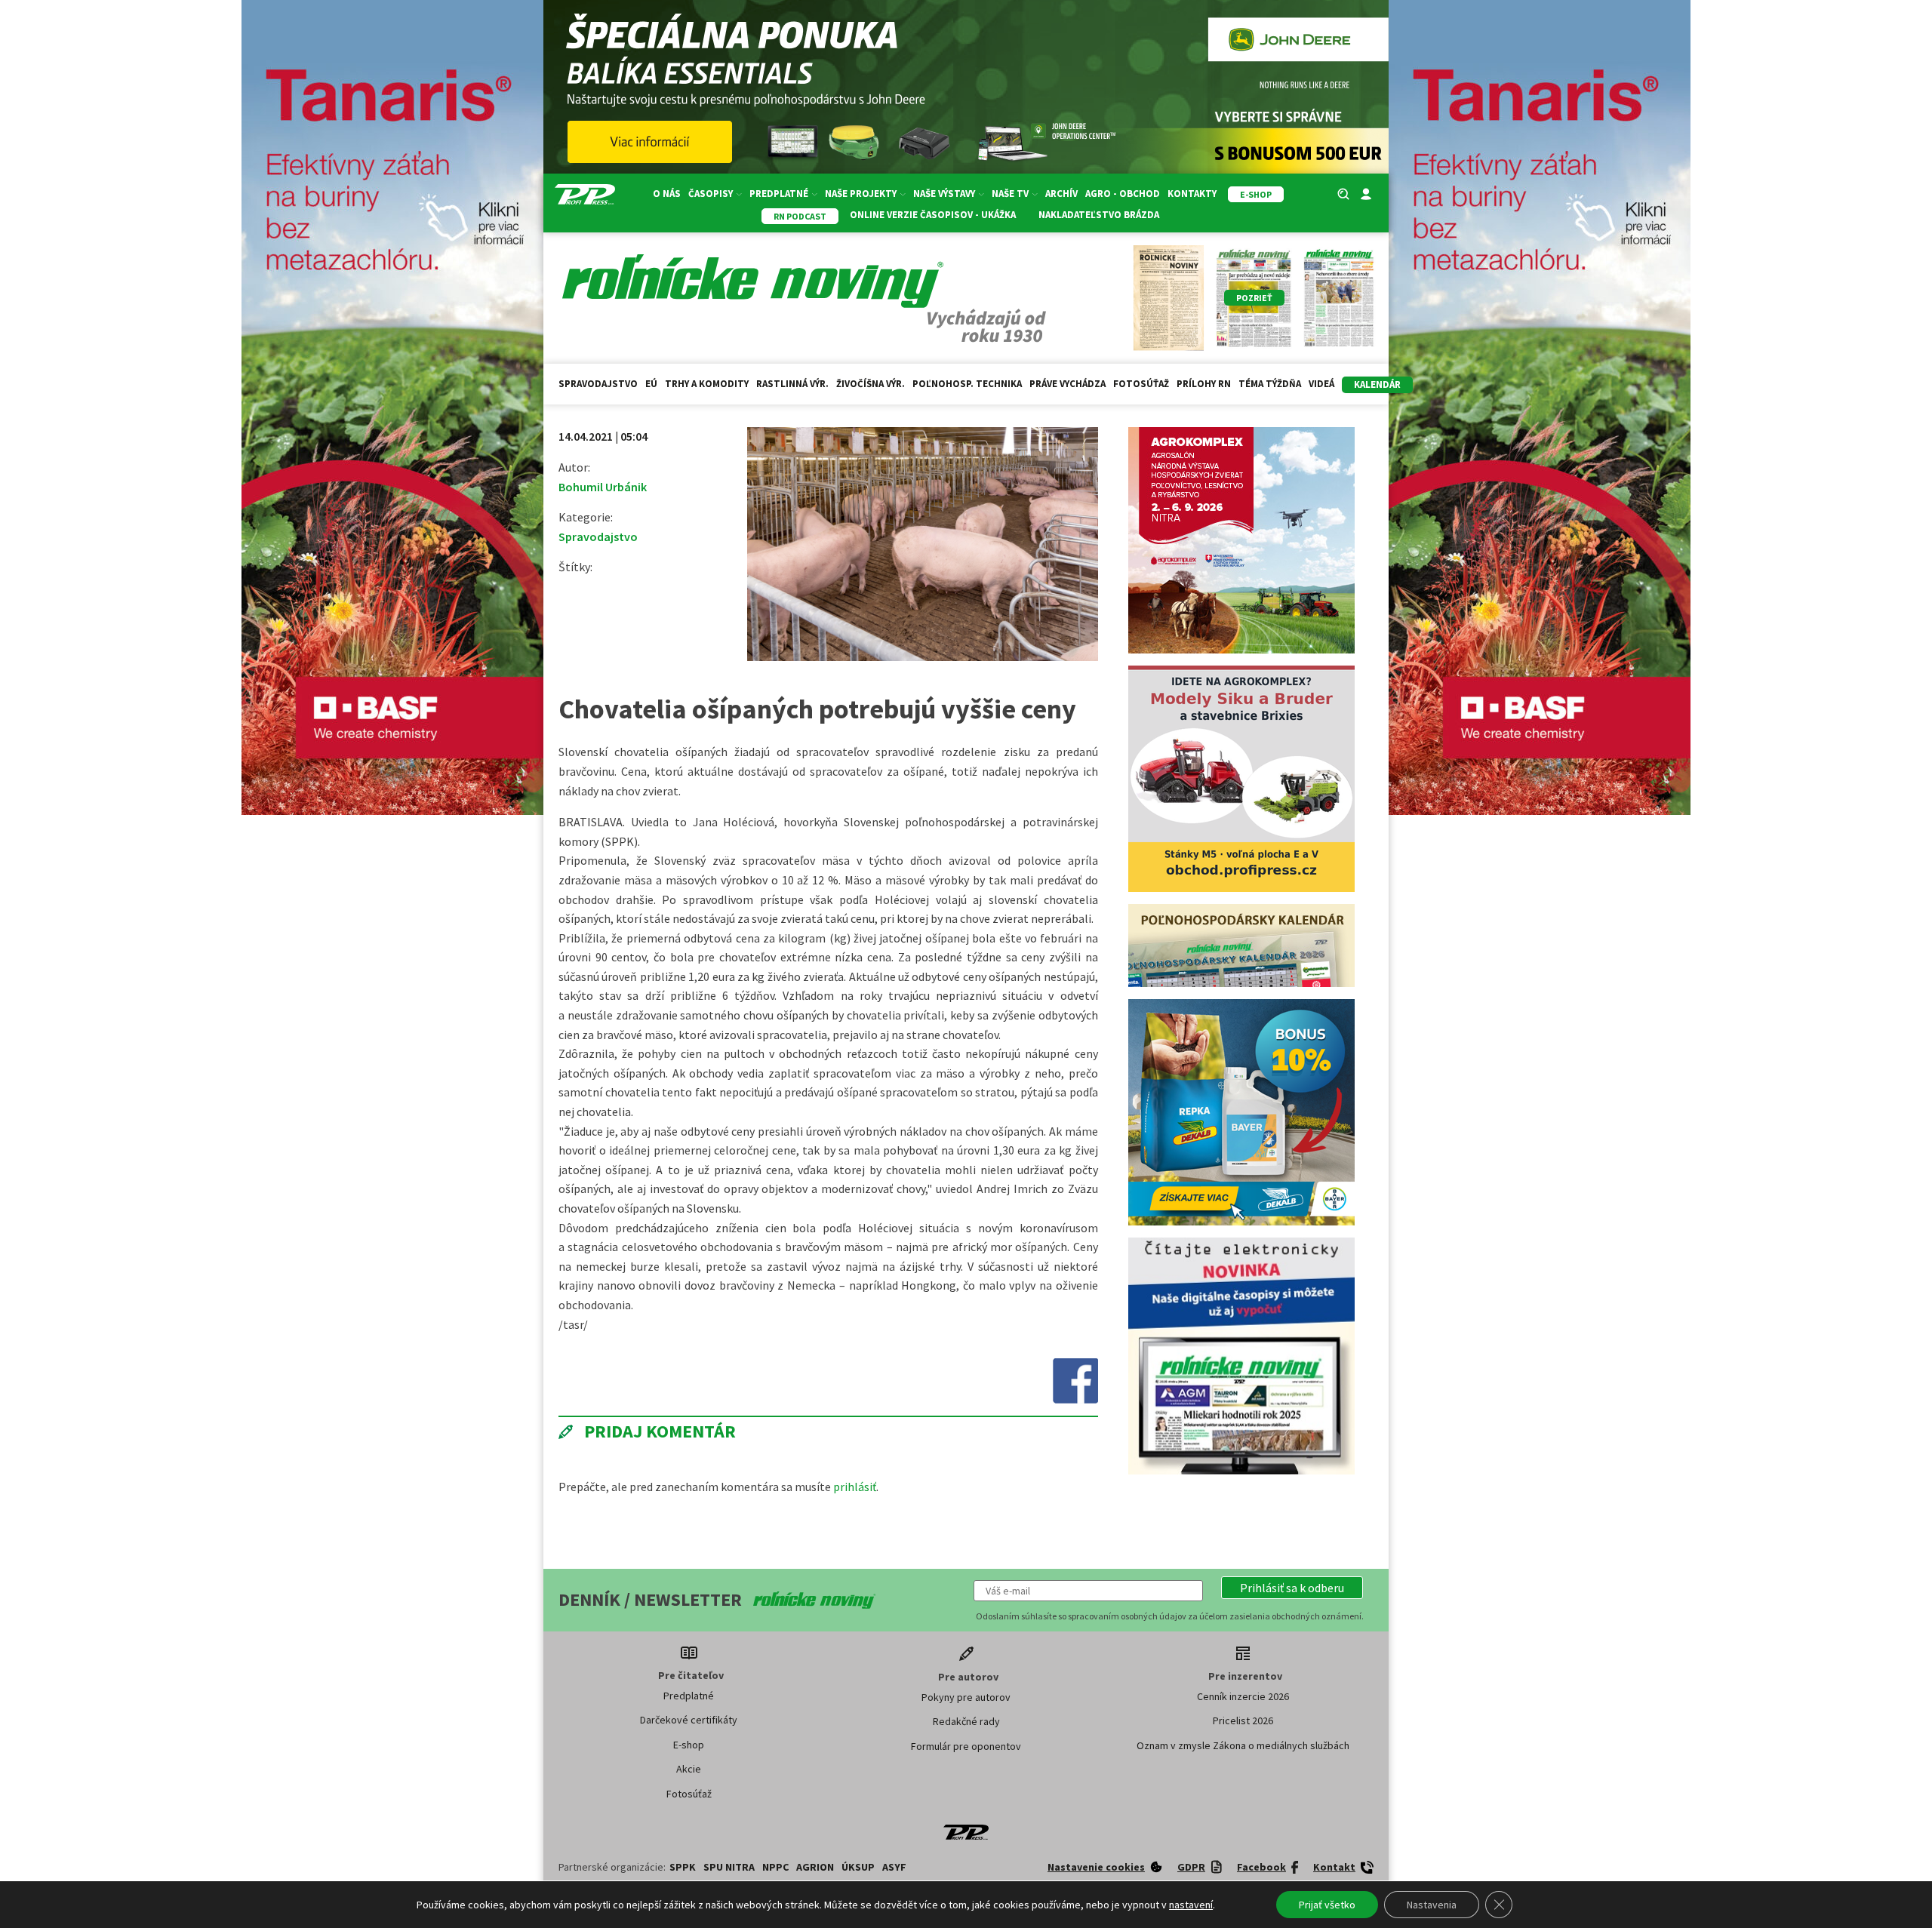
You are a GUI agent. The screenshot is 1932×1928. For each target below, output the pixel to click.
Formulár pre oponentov (966, 1746)
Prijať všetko (1327, 1905)
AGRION (815, 1867)
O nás (667, 194)
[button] (1292, 1588)
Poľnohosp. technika (967, 384)
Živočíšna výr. (871, 384)
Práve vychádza (1068, 384)
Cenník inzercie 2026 (1243, 1696)
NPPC (775, 1867)
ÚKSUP (858, 1867)
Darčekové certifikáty (689, 1720)
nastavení (1191, 1905)
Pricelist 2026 (1243, 1720)
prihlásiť (855, 1487)
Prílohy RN (1204, 384)
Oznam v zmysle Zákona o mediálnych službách (1243, 1745)
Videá (1321, 384)
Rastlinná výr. (792, 384)
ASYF (894, 1867)
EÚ (651, 384)
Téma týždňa (1270, 384)
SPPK (683, 1867)
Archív (1061, 194)
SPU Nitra (729, 1867)
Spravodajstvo (598, 384)
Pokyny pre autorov (966, 1697)
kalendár (1377, 384)
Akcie (689, 1769)
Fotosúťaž (1141, 384)
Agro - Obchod (1123, 194)
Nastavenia (1432, 1905)
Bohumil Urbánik (603, 487)
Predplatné (689, 1696)
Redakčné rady (966, 1721)
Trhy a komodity (707, 384)
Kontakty (1192, 194)
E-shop (689, 1745)
